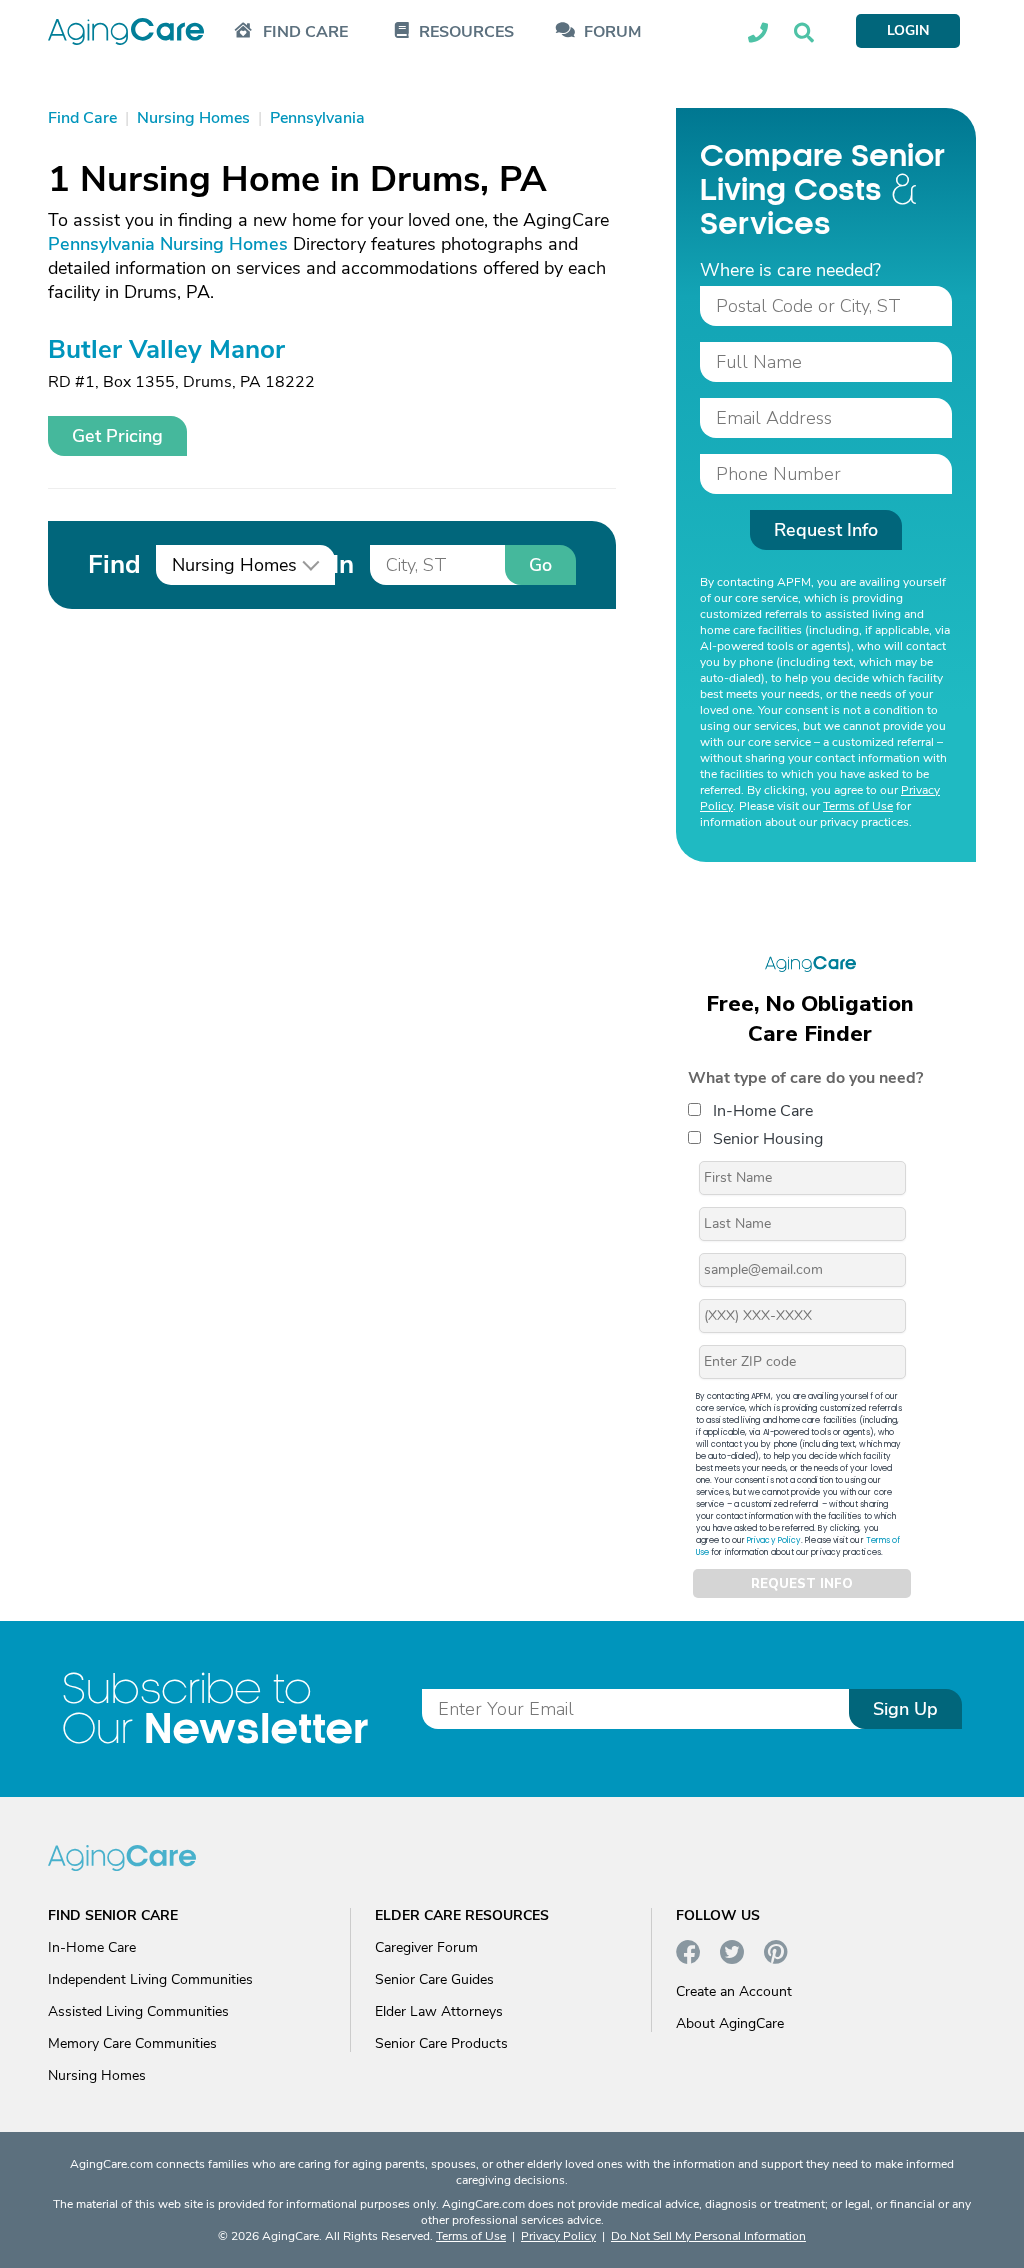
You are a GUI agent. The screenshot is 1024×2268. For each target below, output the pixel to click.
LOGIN (908, 30)
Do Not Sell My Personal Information (708, 2236)
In (343, 564)
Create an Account (734, 1991)
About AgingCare (730, 2023)
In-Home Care (763, 1111)
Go (540, 565)
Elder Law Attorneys (439, 2011)
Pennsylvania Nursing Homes (168, 244)
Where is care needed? (790, 270)
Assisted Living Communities (138, 2011)
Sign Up (905, 1709)
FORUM (612, 32)
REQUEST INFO (802, 1584)
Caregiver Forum (426, 1947)
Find (114, 564)
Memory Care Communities (132, 2043)
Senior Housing (768, 1139)
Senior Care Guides (434, 1979)
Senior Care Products (441, 2043)
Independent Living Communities (150, 1979)
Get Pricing (117, 436)
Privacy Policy (774, 1540)
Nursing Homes (97, 2075)
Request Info (826, 530)
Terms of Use (858, 806)
